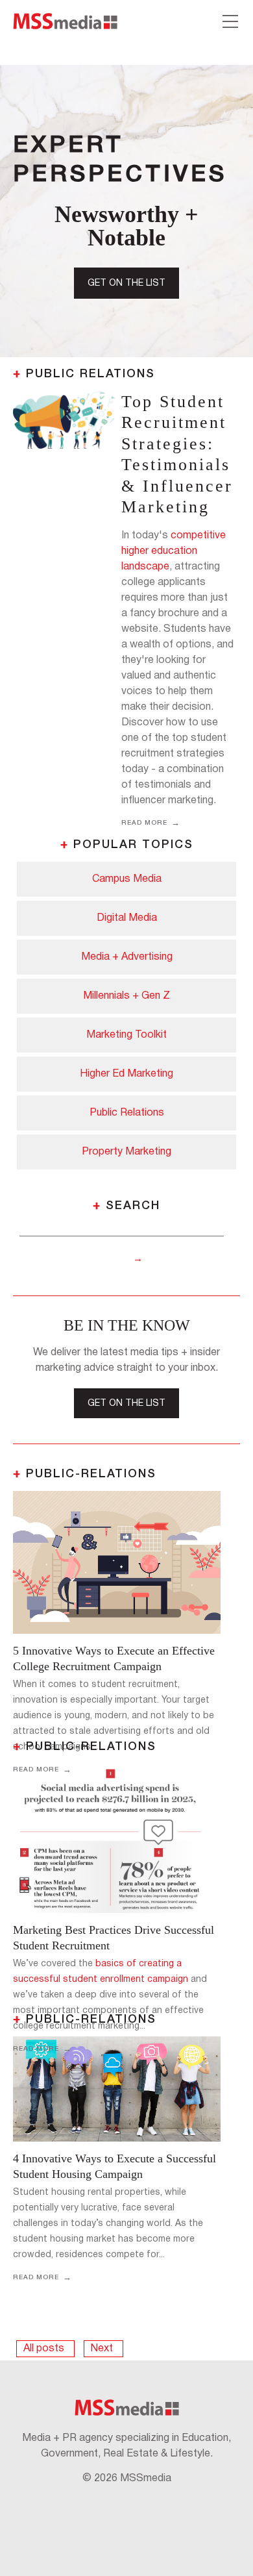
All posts (44, 2349)
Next (102, 2349)
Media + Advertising (127, 957)
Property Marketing (126, 1152)
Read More (144, 823)
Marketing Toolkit (126, 1035)
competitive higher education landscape (174, 551)
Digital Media (127, 918)
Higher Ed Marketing (126, 1074)
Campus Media (127, 879)
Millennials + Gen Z (126, 996)
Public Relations (127, 1113)
